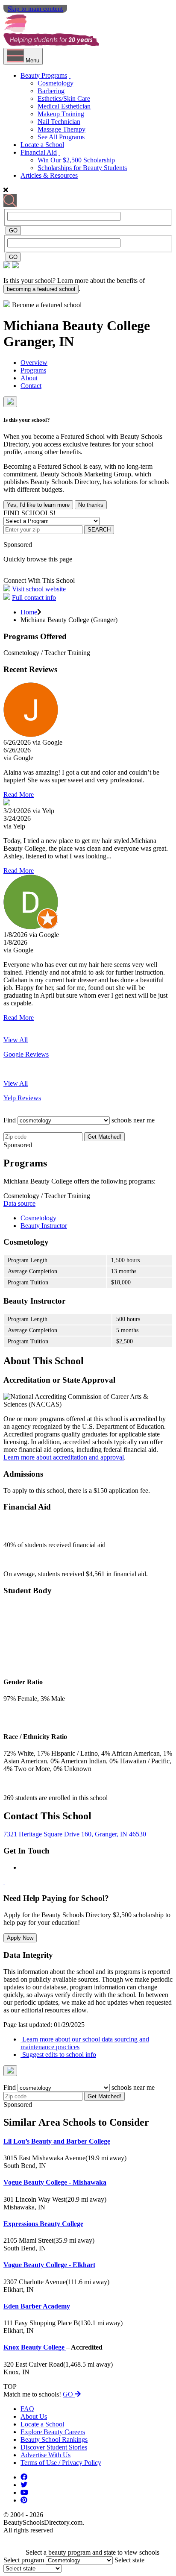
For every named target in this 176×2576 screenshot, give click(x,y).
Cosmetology (56, 83)
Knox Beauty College (35, 2347)
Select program (24, 2560)
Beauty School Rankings (54, 2439)
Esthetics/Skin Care (64, 98)
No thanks (91, 505)
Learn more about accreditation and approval (64, 1457)
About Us (34, 2416)
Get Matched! (104, 1137)
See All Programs (61, 137)
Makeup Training (61, 114)
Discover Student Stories (54, 2447)
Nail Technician (59, 122)
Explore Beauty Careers (53, 2432)
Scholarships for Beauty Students (82, 168)
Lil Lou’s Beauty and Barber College (57, 2141)
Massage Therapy (62, 129)
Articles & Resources (49, 175)
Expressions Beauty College (43, 2224)
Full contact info (34, 598)
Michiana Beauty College (77, 326)
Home (29, 612)
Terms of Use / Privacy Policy (61, 2463)
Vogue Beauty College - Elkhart (49, 2265)
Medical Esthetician (64, 106)
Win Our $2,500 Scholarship (76, 160)
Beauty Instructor (44, 1226)
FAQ (27, 2409)
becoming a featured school (41, 289)
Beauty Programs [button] (44, 75)
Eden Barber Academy (37, 2306)
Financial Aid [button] (39, 152)
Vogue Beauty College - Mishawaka (55, 2182)
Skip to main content (35, 9)
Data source (19, 1203)
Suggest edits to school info (58, 2055)
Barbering (51, 91)
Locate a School (42, 145)
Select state (129, 2560)
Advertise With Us (45, 2455)
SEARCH (99, 530)
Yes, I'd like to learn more (38, 505)
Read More (19, 795)
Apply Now (20, 1938)
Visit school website (39, 589)
